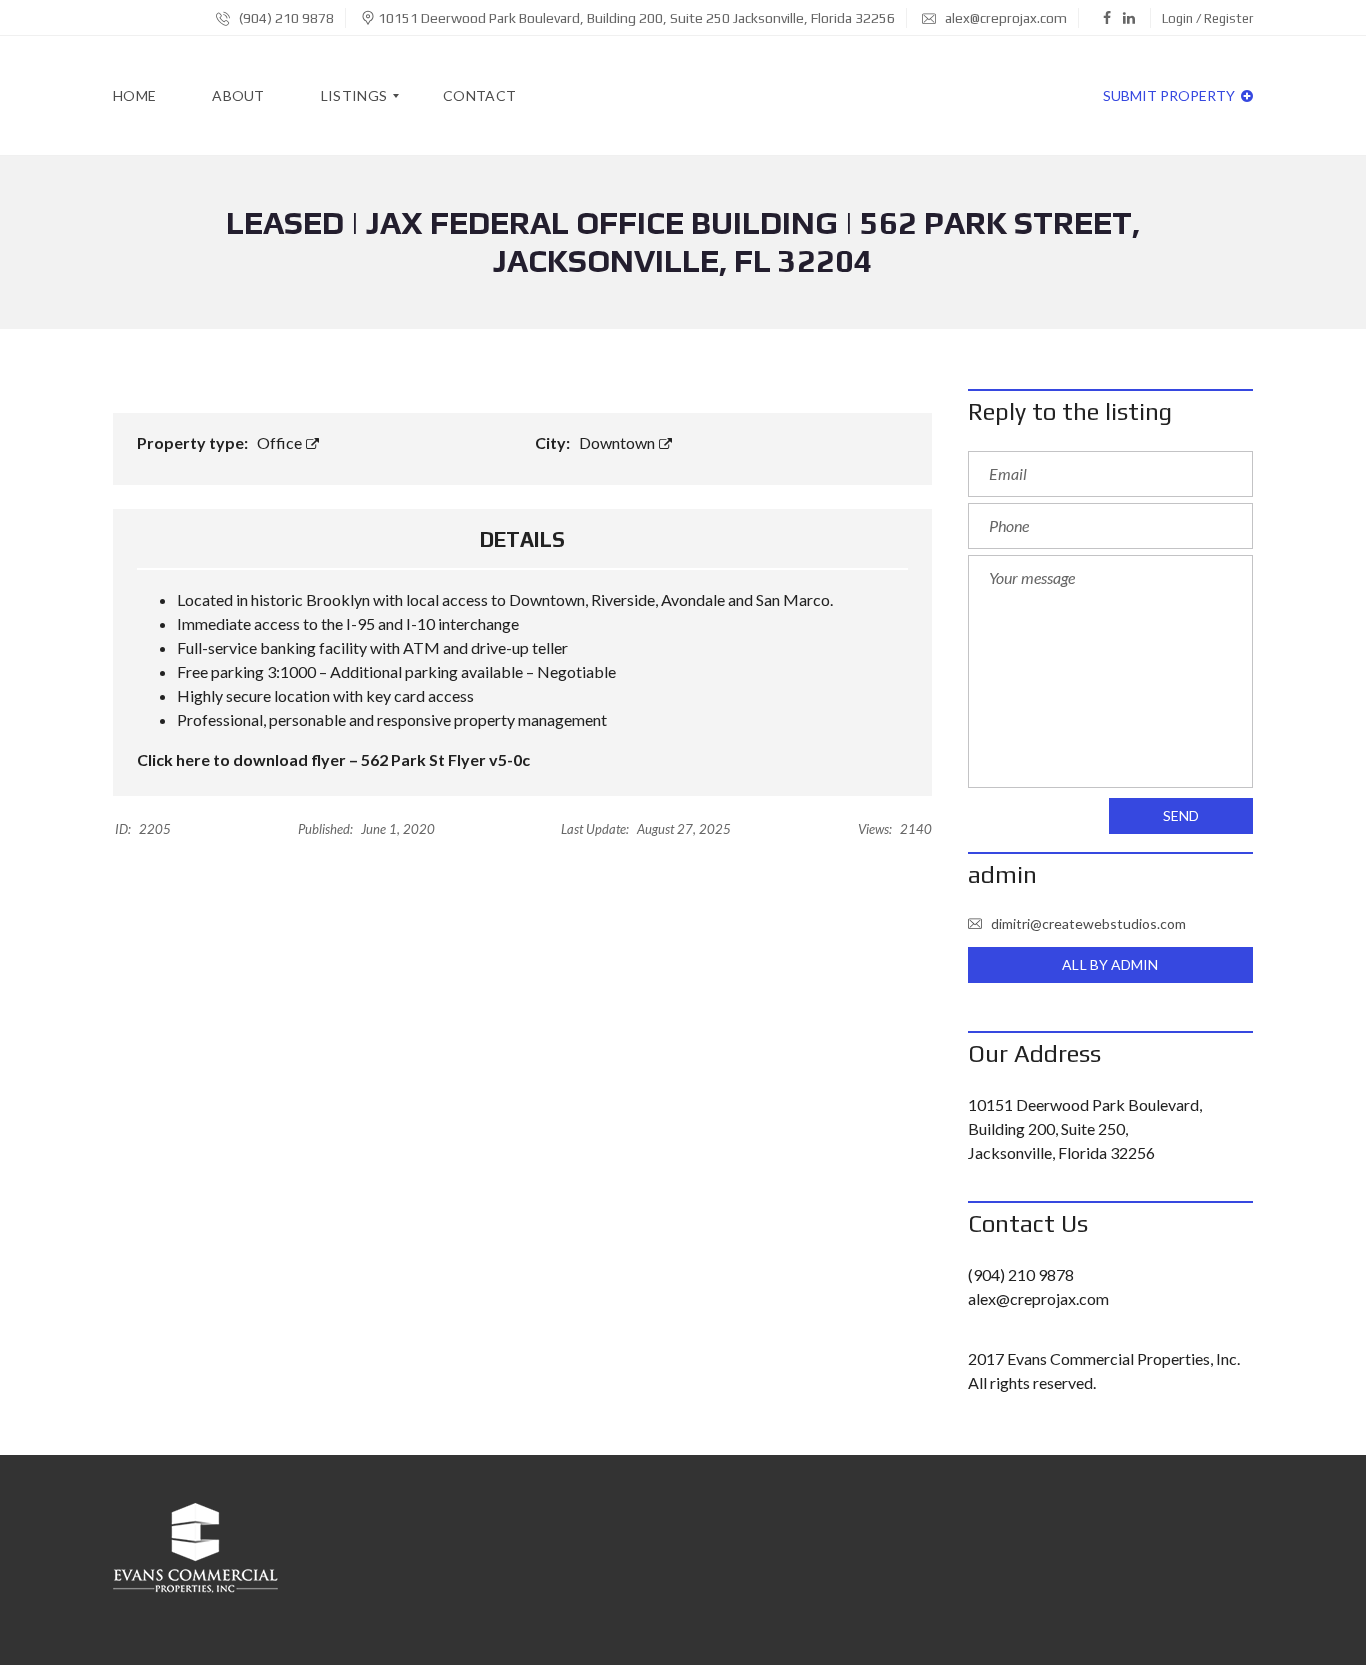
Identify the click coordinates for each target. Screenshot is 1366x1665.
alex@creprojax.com (1004, 18)
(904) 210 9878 (285, 18)
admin (1002, 874)
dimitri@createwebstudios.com (1088, 923)
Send (1181, 815)
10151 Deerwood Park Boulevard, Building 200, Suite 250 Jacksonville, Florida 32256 (636, 18)
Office (281, 442)
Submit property (1170, 95)
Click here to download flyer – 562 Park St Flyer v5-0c (333, 759)
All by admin (1110, 964)
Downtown (618, 442)
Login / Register (1207, 18)
